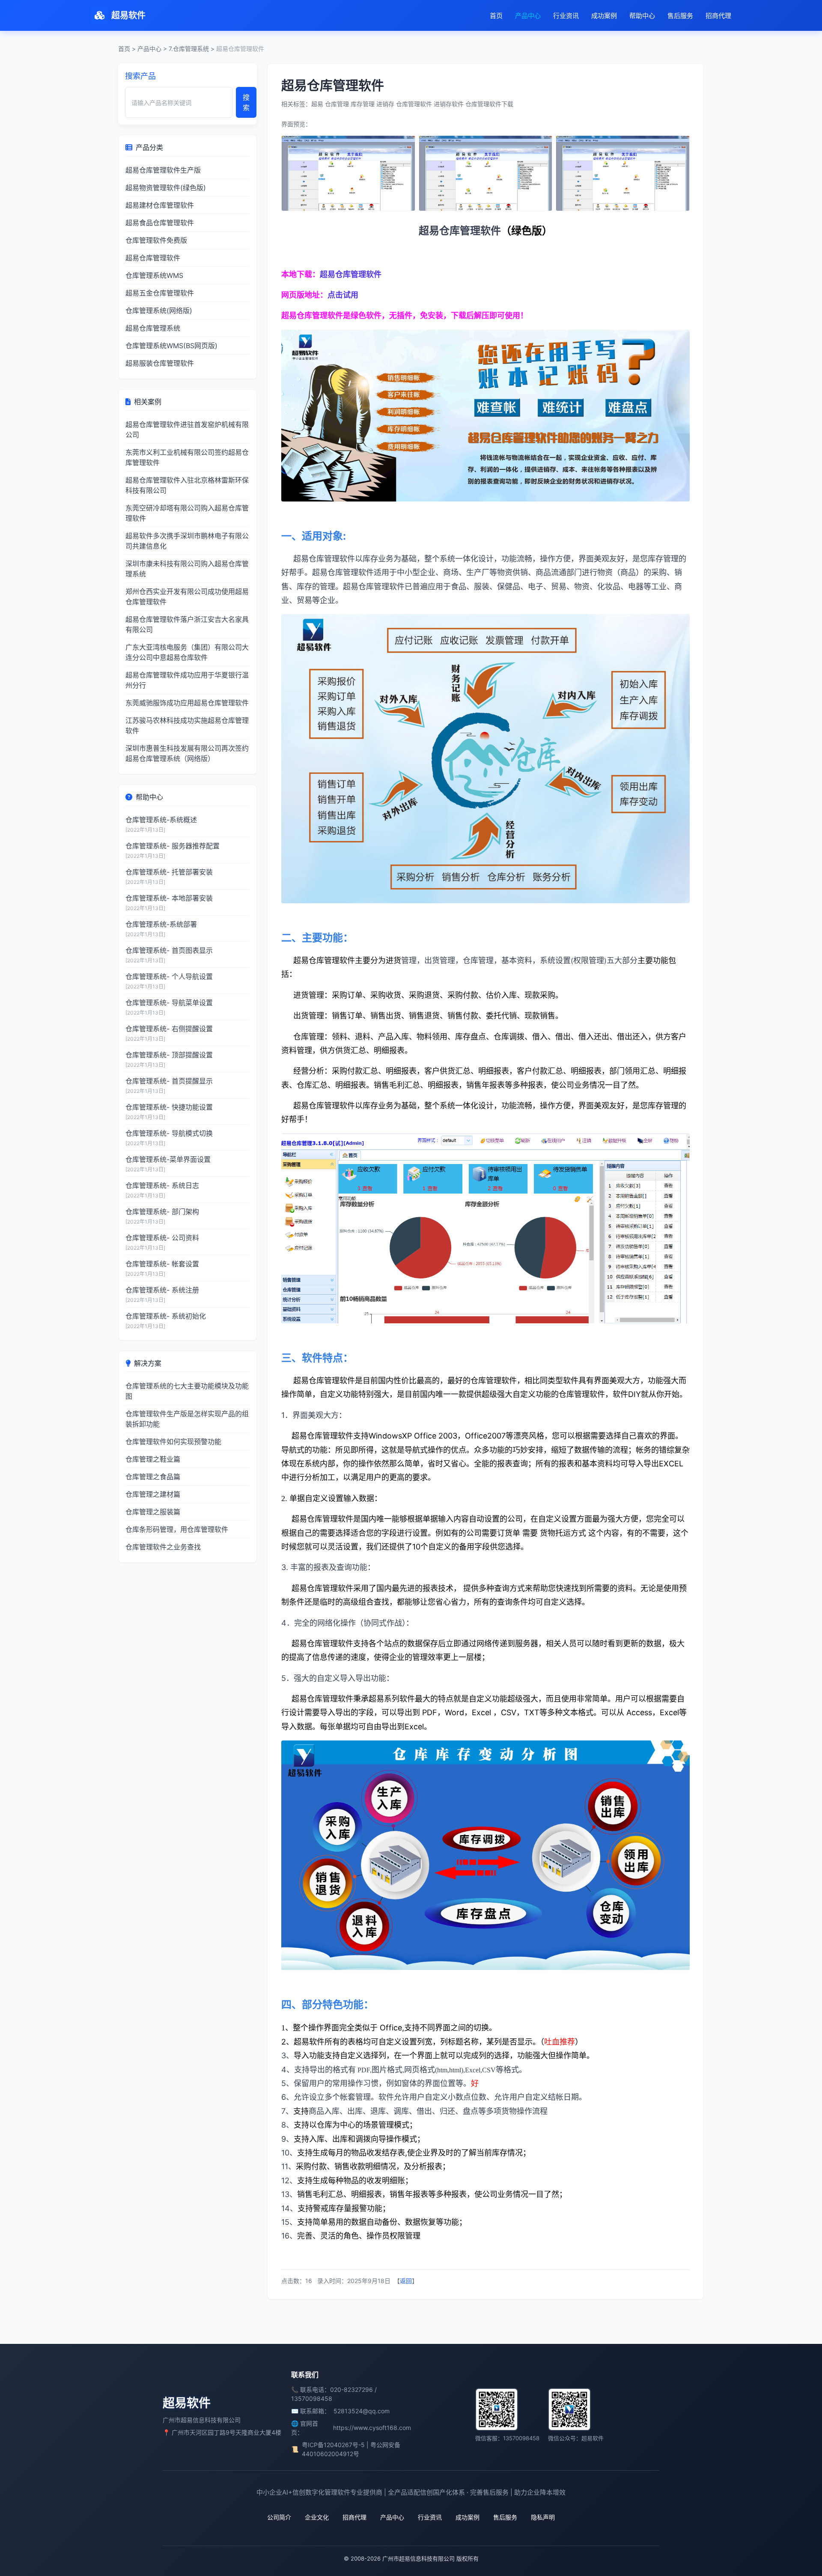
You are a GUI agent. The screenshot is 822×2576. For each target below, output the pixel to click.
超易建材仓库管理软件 (160, 205)
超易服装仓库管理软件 (160, 363)
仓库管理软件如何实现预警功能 (173, 1442)
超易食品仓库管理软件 (160, 223)
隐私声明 (543, 2517)
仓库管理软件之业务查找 (163, 1547)
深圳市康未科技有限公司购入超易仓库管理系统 (187, 569)
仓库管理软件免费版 (156, 240)
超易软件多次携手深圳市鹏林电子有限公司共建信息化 (187, 541)
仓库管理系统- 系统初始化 (166, 1316)
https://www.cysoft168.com (372, 2428)
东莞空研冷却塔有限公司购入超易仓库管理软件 (187, 513)
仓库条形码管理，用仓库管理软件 (177, 1529)
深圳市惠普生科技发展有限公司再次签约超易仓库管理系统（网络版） (187, 753)
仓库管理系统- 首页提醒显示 (169, 1081)
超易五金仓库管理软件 (160, 293)
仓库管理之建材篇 (153, 1494)
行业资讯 (566, 16)
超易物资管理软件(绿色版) (166, 188)
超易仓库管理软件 (153, 258)
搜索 (246, 102)
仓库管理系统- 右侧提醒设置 (169, 1029)
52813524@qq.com (362, 2411)
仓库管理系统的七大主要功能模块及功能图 (187, 1391)
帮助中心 (642, 16)
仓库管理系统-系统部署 (161, 924)
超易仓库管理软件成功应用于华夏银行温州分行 (187, 680)
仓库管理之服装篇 (153, 1512)
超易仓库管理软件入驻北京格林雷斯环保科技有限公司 (187, 485)
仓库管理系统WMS (154, 275)
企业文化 (317, 2517)
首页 (496, 16)
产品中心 (528, 16)
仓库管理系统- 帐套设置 (162, 1264)
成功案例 (604, 16)
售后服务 (680, 16)
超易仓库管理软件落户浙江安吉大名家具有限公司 (187, 624)
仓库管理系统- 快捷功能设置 (169, 1107)
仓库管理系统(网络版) (159, 310)
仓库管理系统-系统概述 (161, 820)
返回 (406, 2281)
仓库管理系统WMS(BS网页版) (171, 346)
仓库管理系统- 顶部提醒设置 (169, 1055)
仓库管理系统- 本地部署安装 (169, 898)
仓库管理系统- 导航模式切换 (169, 1133)
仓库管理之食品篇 (153, 1477)
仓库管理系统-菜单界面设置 (168, 1159)
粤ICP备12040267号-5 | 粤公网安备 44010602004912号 (351, 2449)
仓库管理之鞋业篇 (153, 1459)
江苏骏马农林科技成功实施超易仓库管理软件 (187, 725)
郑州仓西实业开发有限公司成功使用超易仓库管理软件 (187, 597)
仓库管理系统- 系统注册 (162, 1290)
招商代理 (718, 16)
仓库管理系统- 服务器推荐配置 (173, 846)
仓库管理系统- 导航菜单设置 (169, 1003)
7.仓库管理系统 (189, 49)
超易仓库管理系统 (153, 328)
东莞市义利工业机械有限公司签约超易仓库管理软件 (187, 457)
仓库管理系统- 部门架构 (162, 1212)
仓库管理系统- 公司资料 (162, 1238)
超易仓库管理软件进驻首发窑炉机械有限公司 (187, 430)
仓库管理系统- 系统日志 (162, 1185)
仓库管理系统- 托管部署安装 (169, 872)
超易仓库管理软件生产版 (163, 170)
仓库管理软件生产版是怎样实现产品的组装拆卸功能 (187, 1419)
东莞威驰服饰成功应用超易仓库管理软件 (187, 703)
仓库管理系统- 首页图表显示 (169, 950)
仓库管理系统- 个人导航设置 (169, 976)
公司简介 (279, 2517)
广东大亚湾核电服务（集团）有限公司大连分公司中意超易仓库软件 (187, 652)
